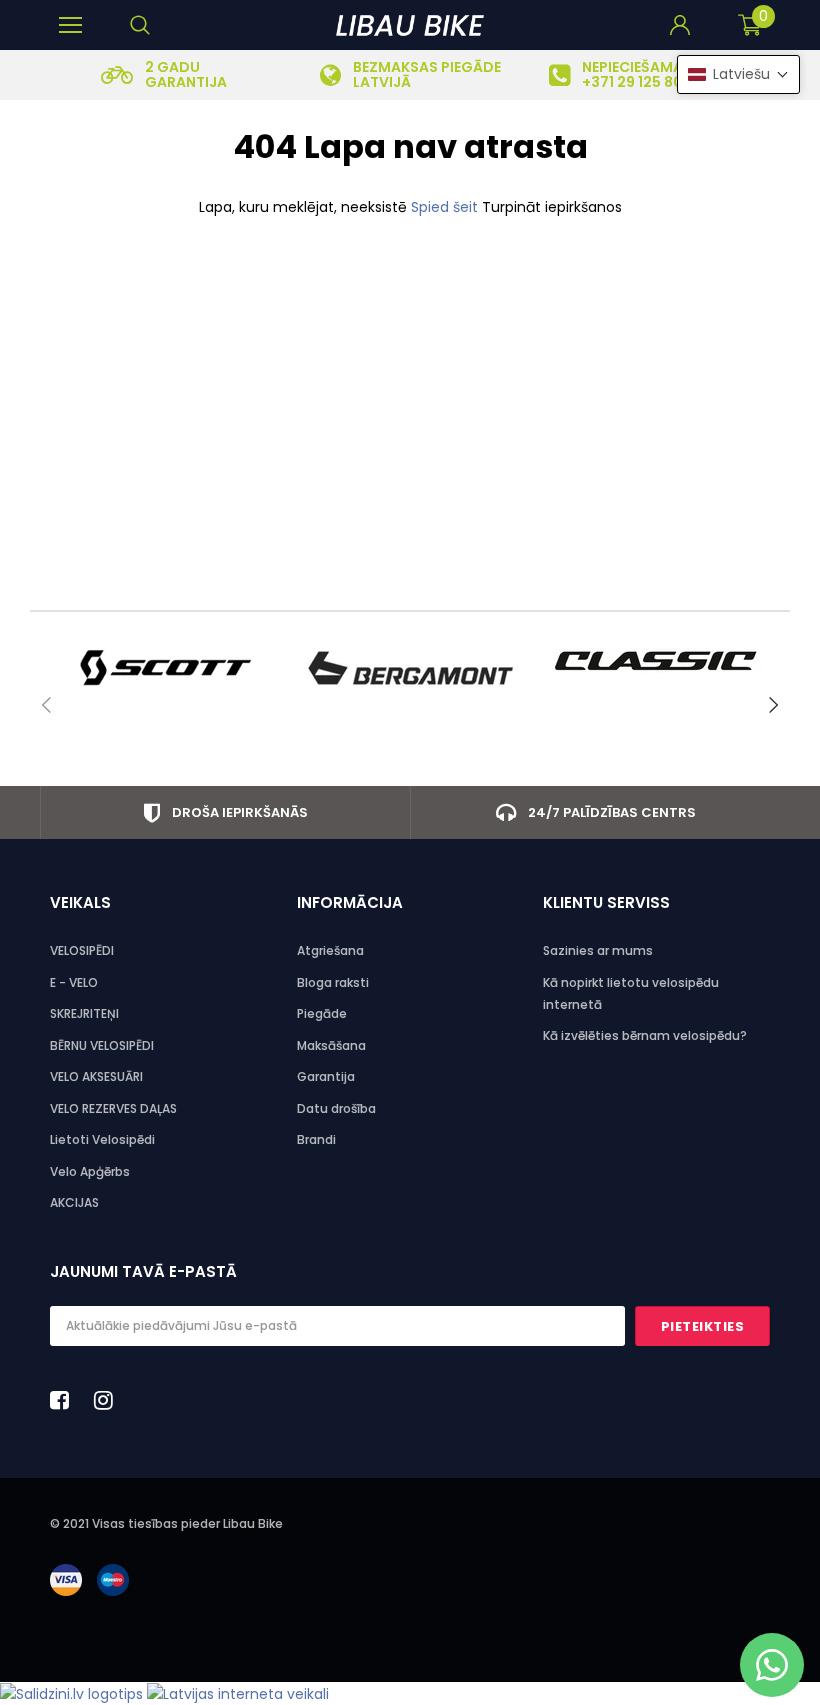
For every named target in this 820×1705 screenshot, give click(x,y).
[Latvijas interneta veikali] (238, 1693)
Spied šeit (446, 207)
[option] (163, 75)
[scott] (163, 668)
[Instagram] (109, 1400)
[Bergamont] (410, 668)
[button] (738, 74)
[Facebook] (65, 1400)
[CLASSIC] (657, 660)
